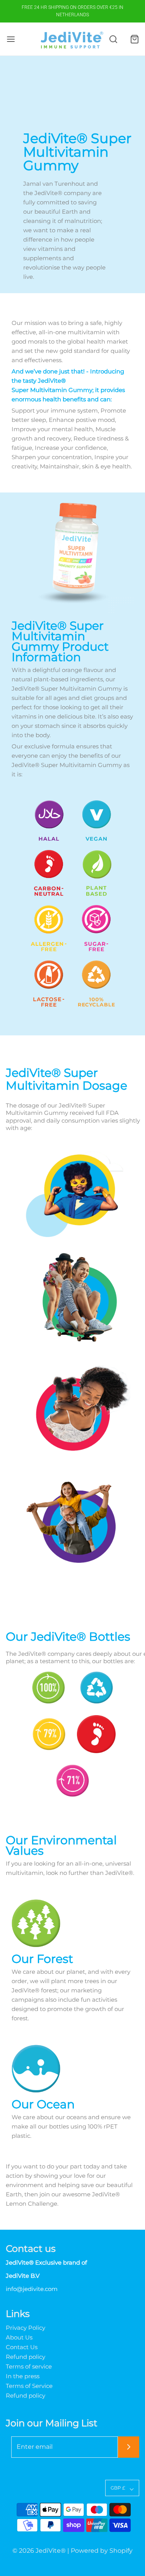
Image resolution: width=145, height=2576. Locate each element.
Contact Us (22, 2347)
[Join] (129, 2447)
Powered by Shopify (102, 2551)
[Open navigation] (11, 39)
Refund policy (26, 2357)
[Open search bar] (113, 39)
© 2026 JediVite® (39, 2551)
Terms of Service (29, 2386)
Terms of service (29, 2367)
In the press (23, 2376)
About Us (19, 2338)
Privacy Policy (26, 2328)
